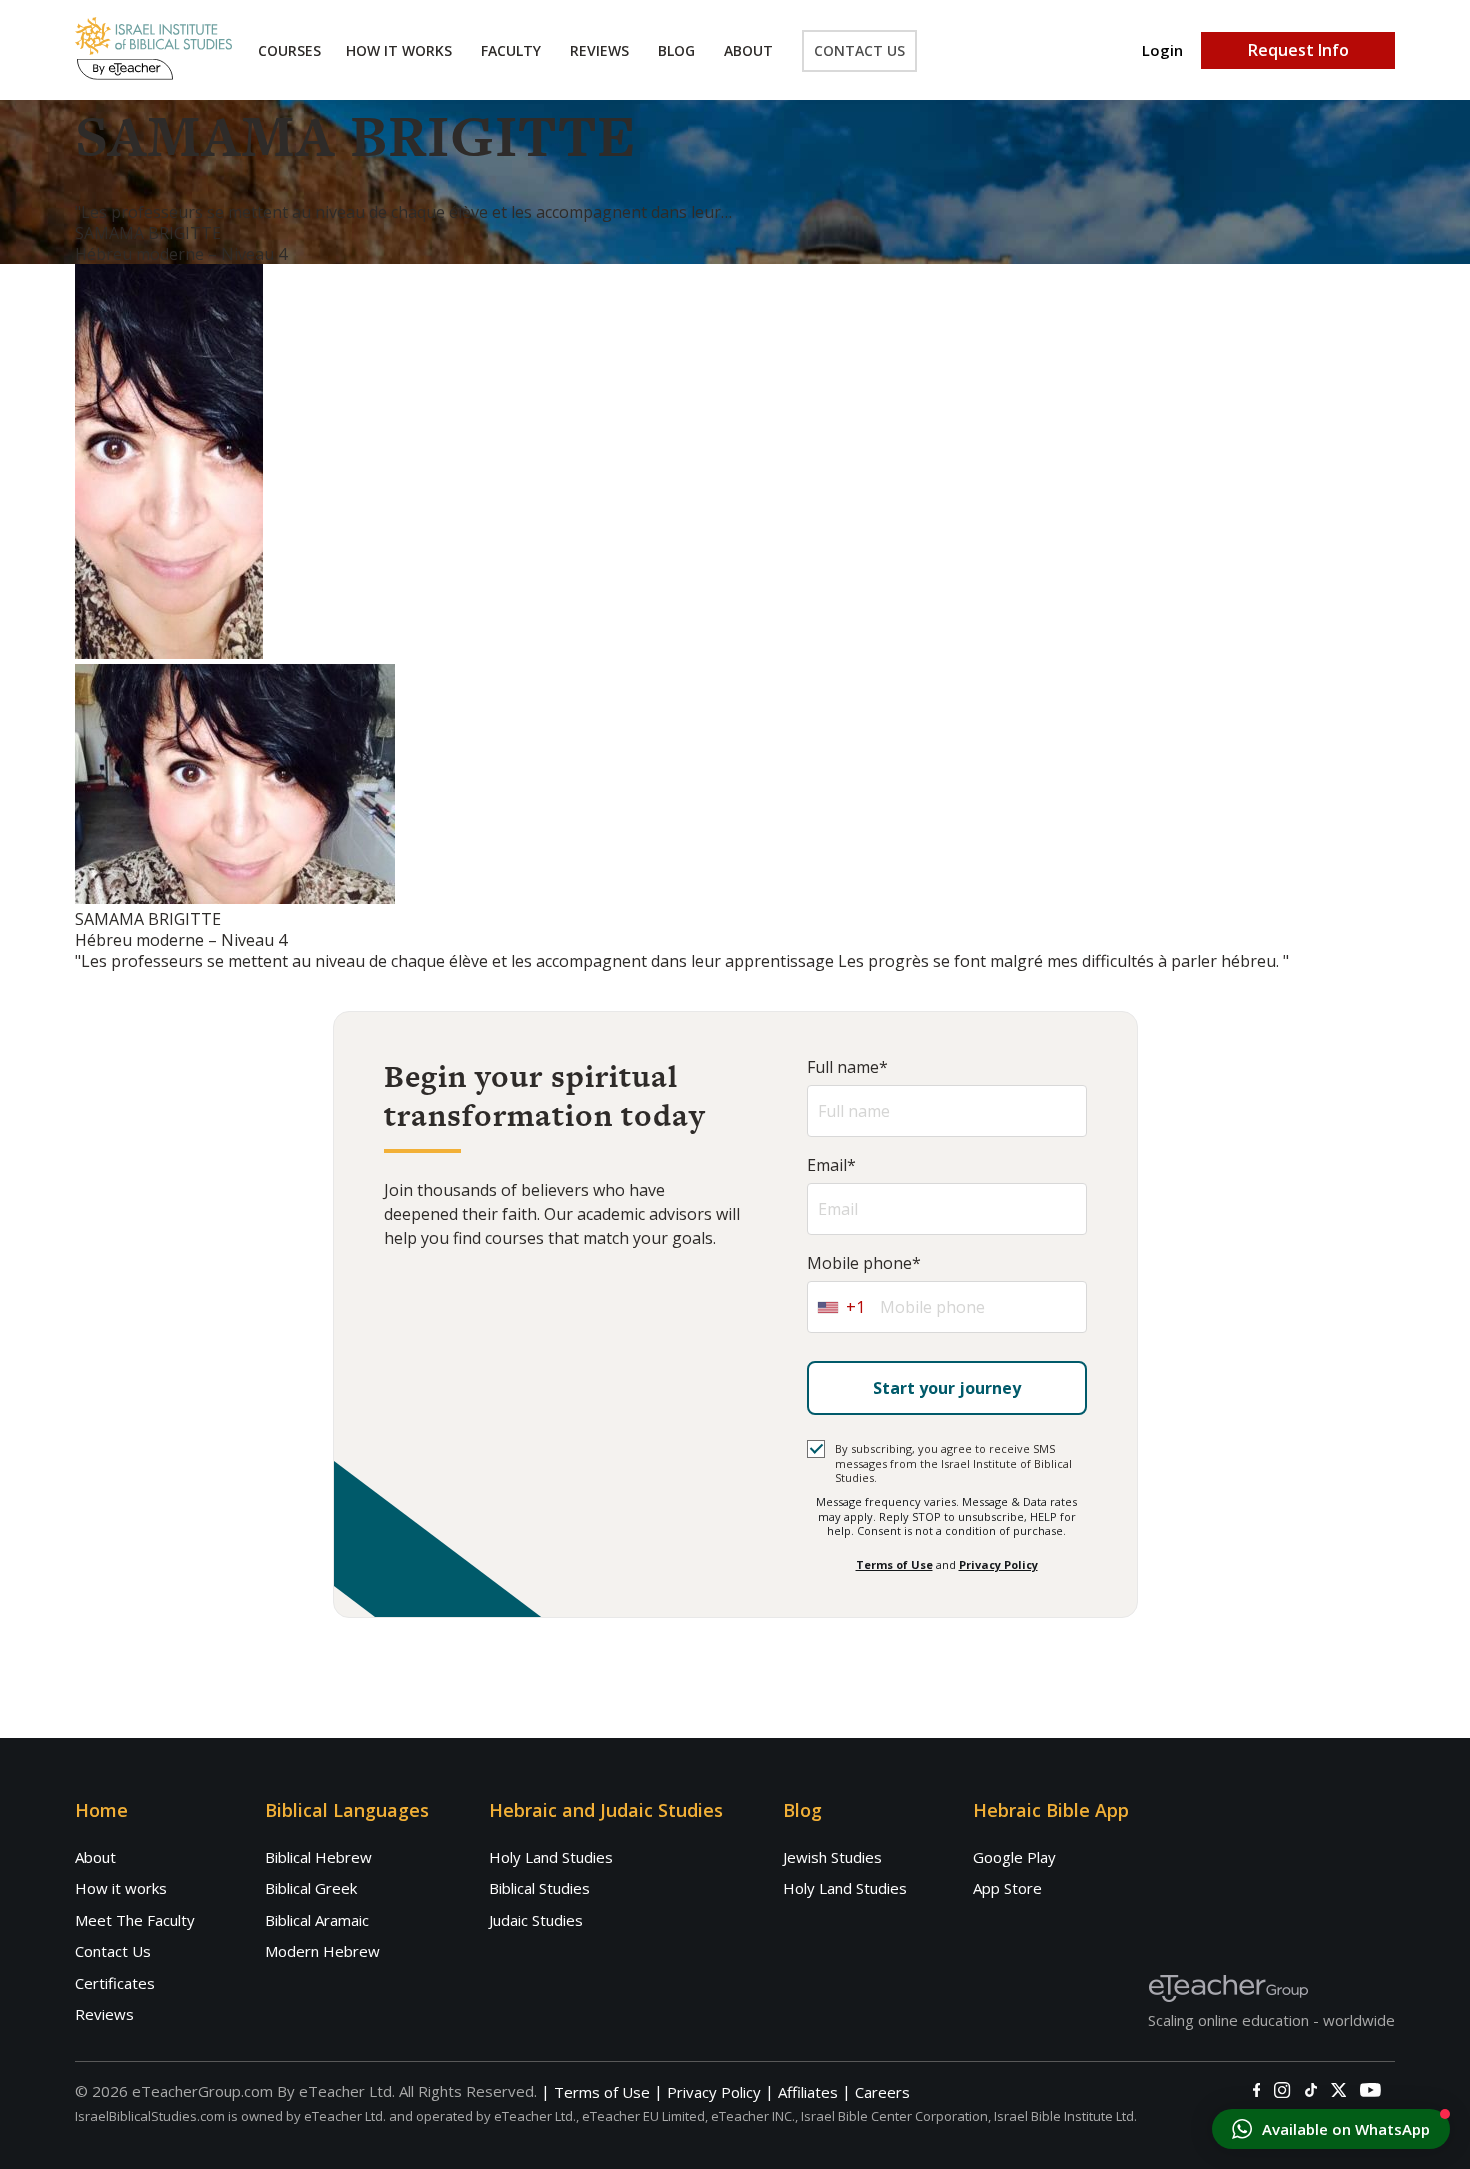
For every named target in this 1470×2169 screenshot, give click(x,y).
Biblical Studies (539, 1888)
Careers (882, 2092)
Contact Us (859, 50)
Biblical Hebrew (318, 1857)
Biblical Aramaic (317, 1920)
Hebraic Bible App (1051, 1810)
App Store (1007, 1888)
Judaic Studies (536, 1920)
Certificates (115, 1983)
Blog (676, 50)
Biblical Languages (347, 1810)
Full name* (847, 1067)
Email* (831, 1165)
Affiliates (808, 2092)
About (748, 50)
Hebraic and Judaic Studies (606, 1810)
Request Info (1298, 50)
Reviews (599, 50)
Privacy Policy (998, 1564)
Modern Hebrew (322, 1951)
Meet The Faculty (135, 1920)
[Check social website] (1256, 2090)
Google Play (1014, 1857)
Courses (289, 50)
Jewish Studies (832, 1857)
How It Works (399, 50)
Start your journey (947, 1388)
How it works (121, 1888)
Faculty (511, 50)
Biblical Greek (311, 1888)
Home (101, 1810)
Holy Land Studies (551, 1857)
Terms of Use (894, 1564)
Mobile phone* (864, 1263)
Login (1162, 50)
